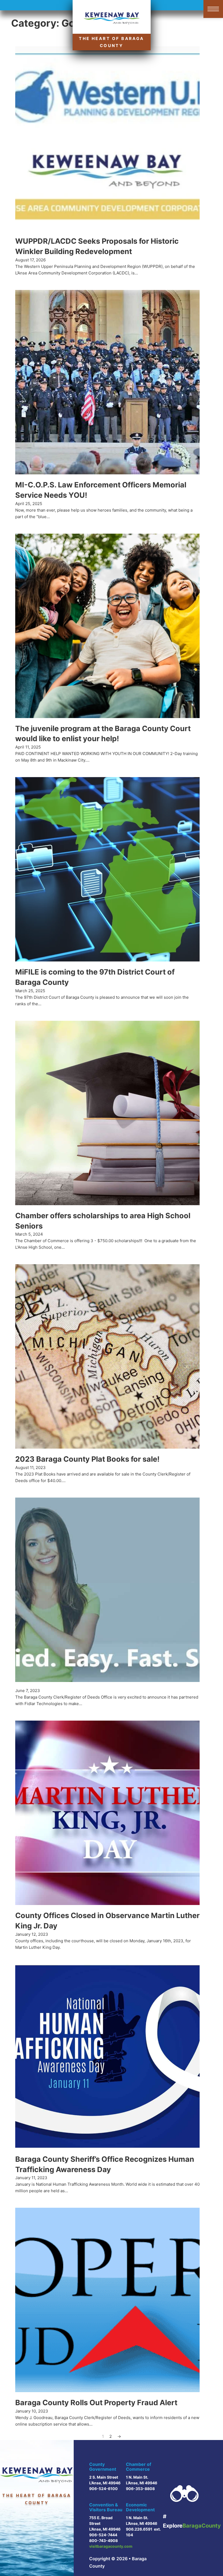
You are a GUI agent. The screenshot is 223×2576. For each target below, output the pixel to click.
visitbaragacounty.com (111, 2546)
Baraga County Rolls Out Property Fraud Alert (96, 2403)
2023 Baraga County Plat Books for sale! (87, 1459)
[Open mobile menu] (213, 9)
